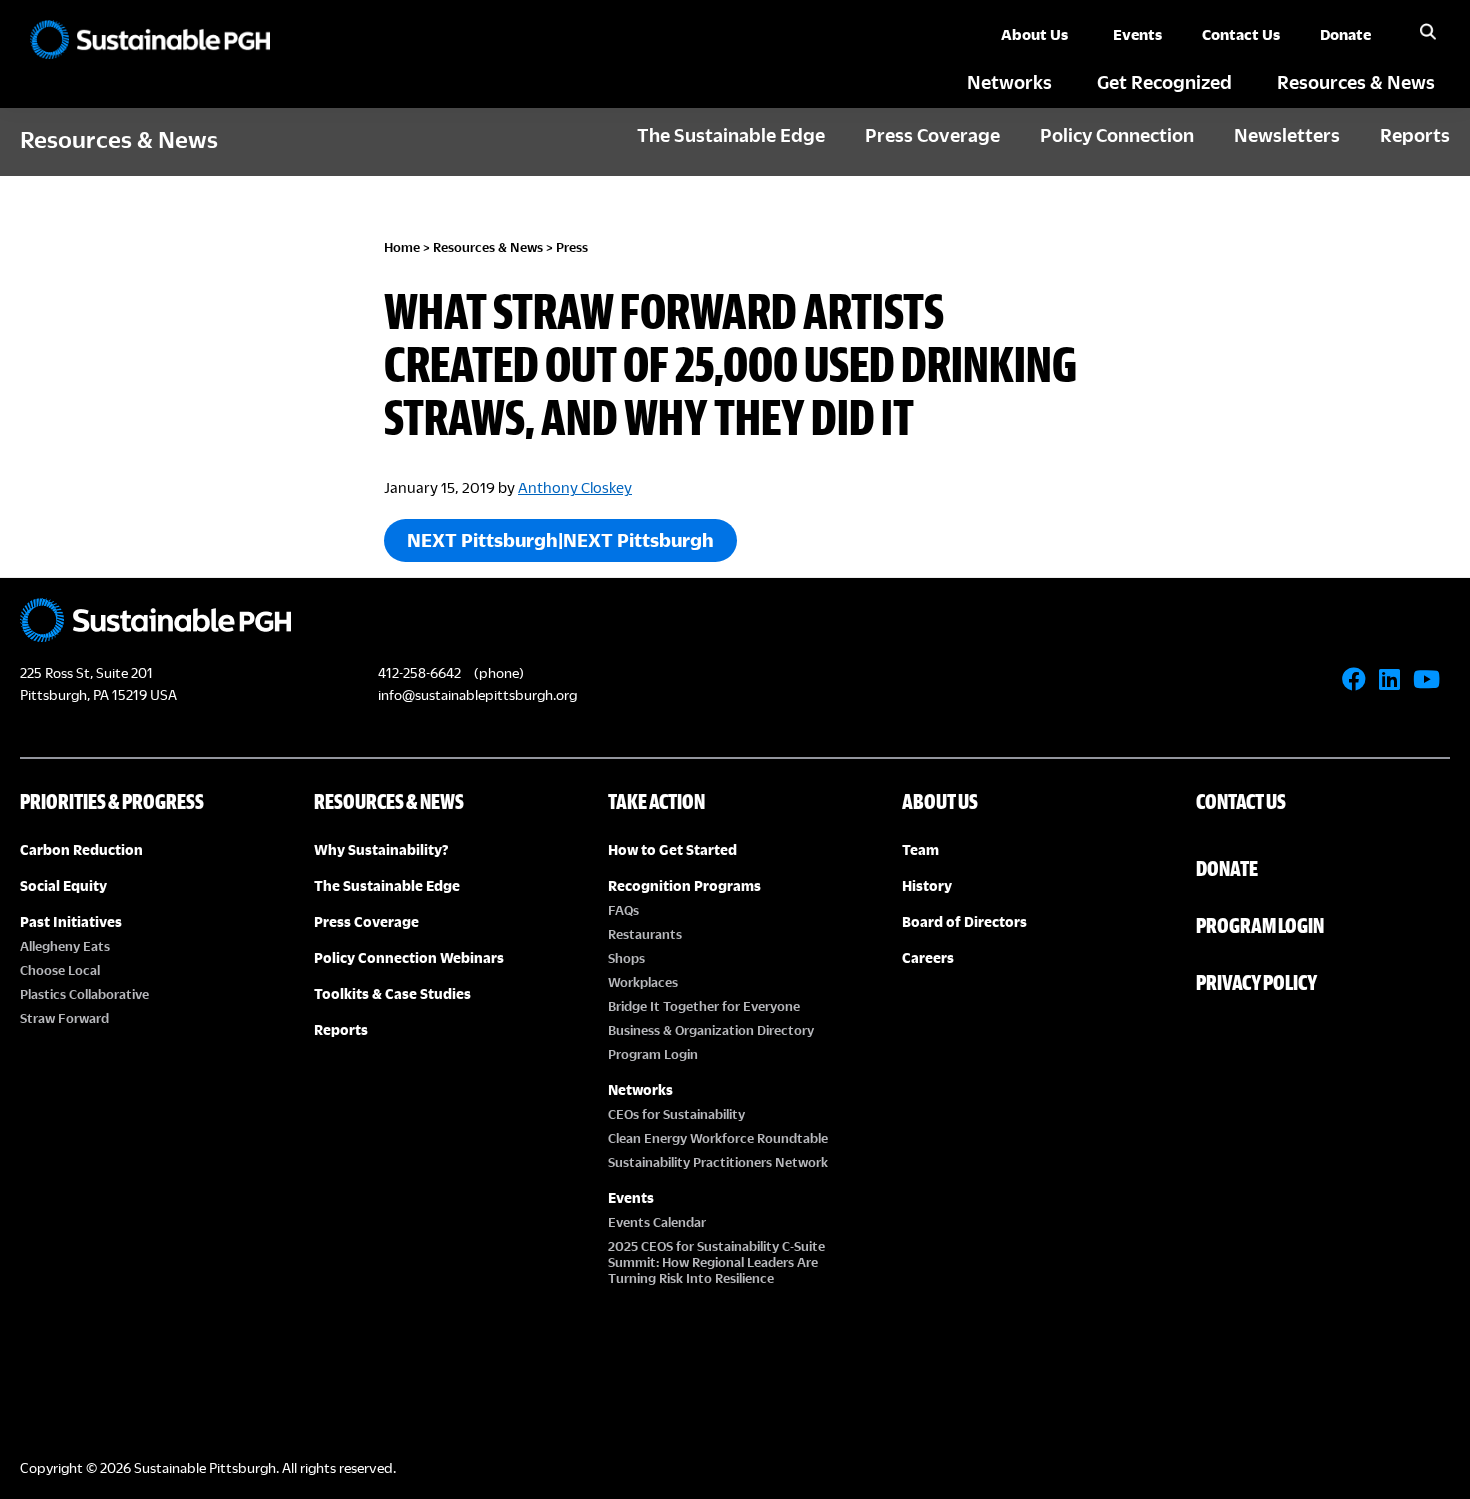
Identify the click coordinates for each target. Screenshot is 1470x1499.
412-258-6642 (419, 672)
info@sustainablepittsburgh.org (477, 694)
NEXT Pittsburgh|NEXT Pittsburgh (560, 539)
